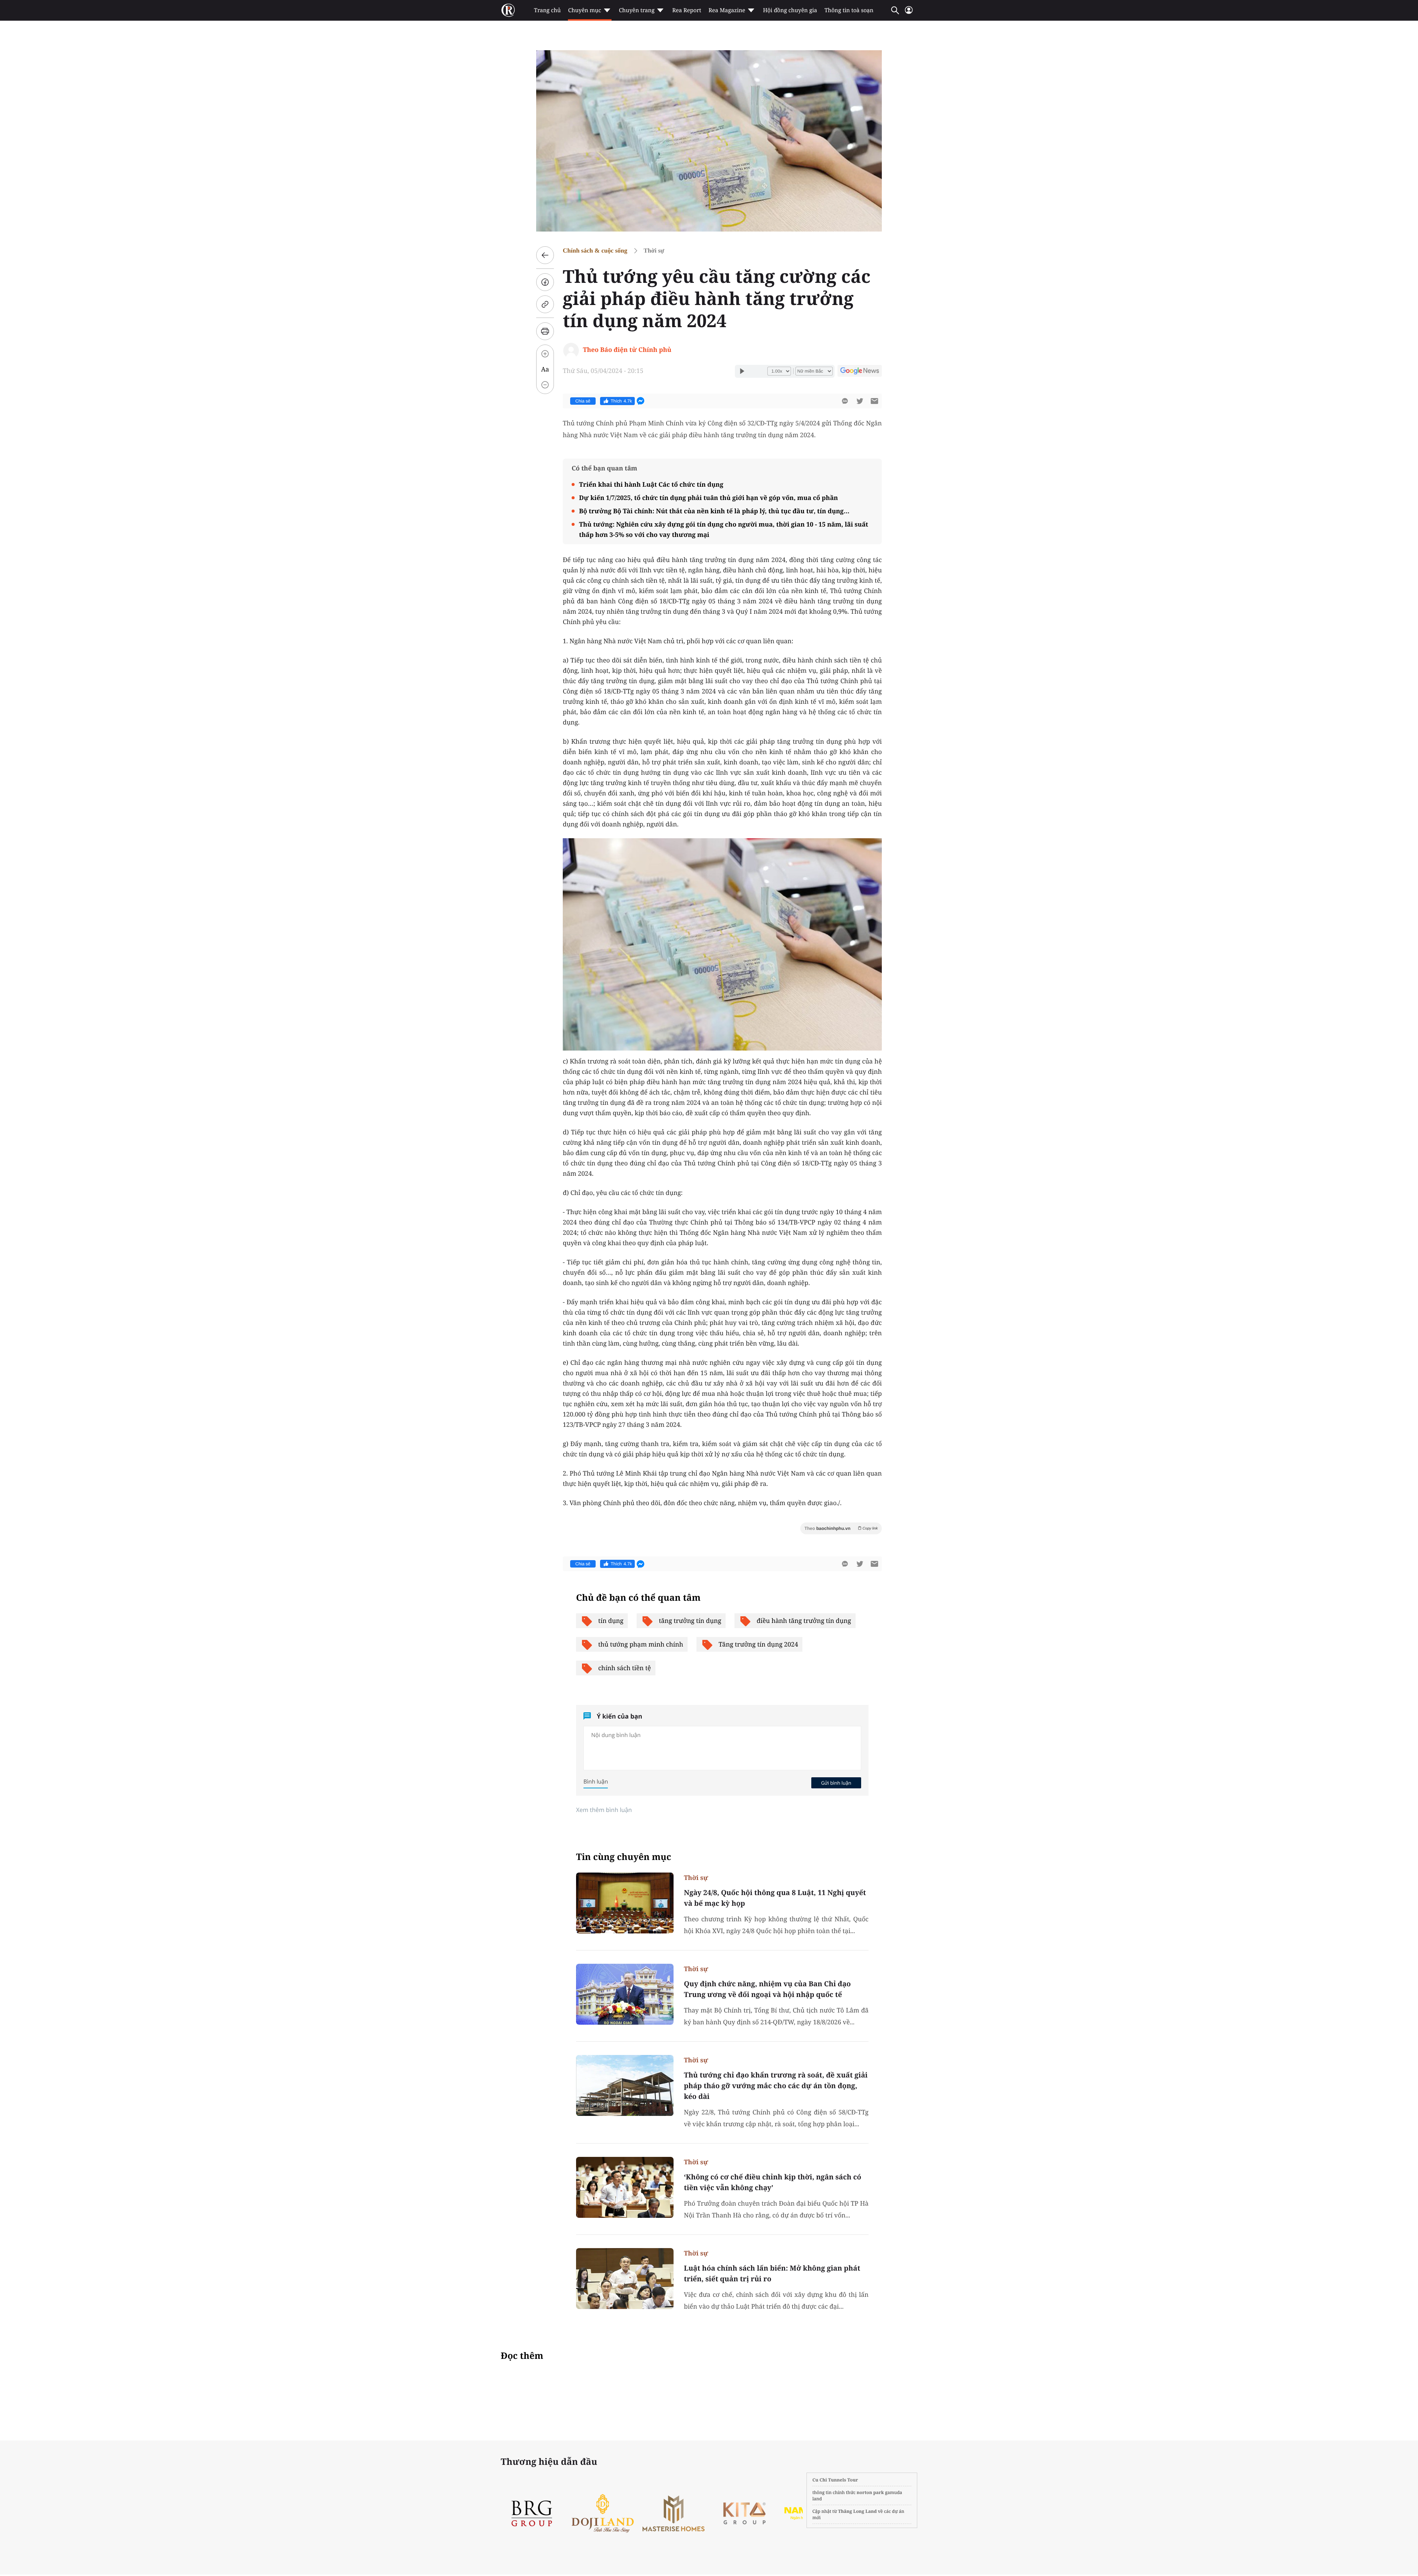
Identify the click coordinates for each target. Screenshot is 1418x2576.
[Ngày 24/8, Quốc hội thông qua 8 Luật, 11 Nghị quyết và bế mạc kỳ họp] (625, 1903)
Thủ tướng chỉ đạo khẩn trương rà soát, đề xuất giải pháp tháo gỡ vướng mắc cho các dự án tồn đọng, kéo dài (776, 2086)
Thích (621, 401)
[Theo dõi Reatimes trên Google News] (860, 372)
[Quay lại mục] (545, 255)
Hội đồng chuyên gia (790, 10)
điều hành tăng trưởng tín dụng (804, 1621)
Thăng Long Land (858, 2511)
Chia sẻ (583, 401)
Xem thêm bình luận (604, 1810)
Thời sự (654, 251)
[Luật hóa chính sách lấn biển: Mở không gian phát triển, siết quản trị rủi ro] (625, 2279)
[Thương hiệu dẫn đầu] (679, 2513)
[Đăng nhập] (909, 13)
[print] (545, 331)
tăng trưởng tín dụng (690, 1621)
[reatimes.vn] (508, 10)
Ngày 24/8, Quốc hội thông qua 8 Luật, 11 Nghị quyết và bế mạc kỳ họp (775, 1898)
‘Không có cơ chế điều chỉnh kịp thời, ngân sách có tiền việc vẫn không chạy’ (773, 2182)
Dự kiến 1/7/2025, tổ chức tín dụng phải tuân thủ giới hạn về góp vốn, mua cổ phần (708, 498)
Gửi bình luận (836, 1783)
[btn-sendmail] (874, 401)
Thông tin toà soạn (849, 10)
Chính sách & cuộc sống (595, 251)
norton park (870, 2492)
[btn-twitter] (860, 401)
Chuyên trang (637, 10)
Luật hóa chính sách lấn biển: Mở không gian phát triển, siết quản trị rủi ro (772, 2273)
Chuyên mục (584, 10)
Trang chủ (547, 10)
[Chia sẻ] (545, 282)
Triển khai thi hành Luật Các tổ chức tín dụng (651, 484)
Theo (841, 1528)
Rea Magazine (727, 10)
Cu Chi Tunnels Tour (835, 2480)
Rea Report (686, 10)
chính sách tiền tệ (625, 1668)
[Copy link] (545, 304)
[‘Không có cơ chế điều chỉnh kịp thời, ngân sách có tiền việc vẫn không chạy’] (625, 2187)
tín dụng (611, 1621)
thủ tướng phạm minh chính (641, 1644)
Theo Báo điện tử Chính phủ (627, 350)
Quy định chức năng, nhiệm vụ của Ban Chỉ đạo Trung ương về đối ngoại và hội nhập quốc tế (767, 1989)
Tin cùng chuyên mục (624, 1857)
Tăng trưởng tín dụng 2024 (758, 1644)
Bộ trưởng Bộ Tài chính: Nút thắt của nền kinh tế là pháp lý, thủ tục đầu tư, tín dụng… (714, 511)
